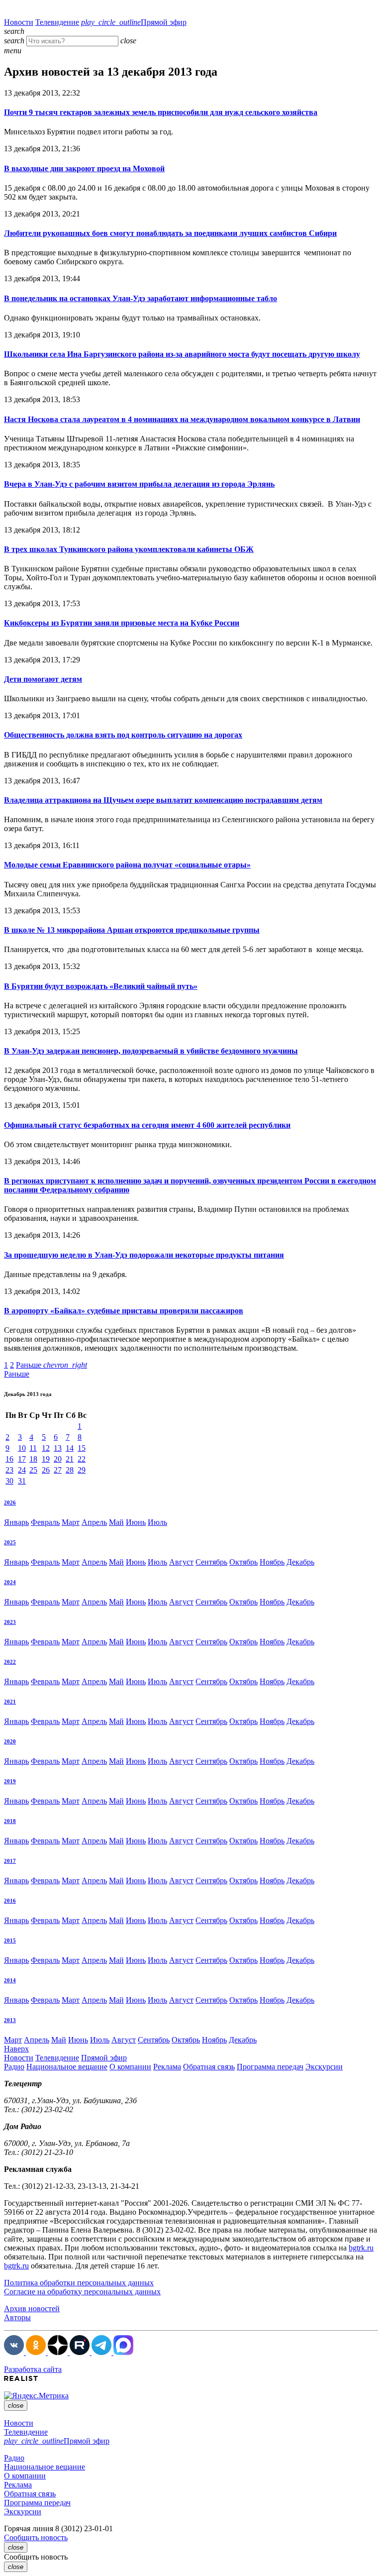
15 (82, 1448)
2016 (10, 1901)
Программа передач (270, 2067)
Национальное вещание (67, 2067)
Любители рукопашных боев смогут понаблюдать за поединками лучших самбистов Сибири (170, 233)
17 (22, 1459)
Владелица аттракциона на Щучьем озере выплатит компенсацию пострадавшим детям (163, 800)
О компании (130, 2067)
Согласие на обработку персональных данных (82, 2292)
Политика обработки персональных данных (79, 2283)
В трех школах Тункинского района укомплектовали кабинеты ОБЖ (129, 549)
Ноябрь (272, 1562)
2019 (10, 1781)
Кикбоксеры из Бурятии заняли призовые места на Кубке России (122, 623)
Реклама (167, 2067)
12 (46, 1448)
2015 (10, 1940)
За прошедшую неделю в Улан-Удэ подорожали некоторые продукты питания (144, 1255)
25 (33, 1470)
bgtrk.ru (361, 2248)
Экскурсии (324, 2067)
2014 (10, 1980)
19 (46, 1459)
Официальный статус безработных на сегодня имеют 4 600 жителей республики (147, 1125)
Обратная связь (209, 2067)
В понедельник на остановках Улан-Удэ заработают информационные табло (141, 298)
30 (9, 1481)
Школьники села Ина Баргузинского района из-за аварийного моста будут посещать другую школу (182, 354)
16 (9, 1459)
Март (71, 1522)
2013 (10, 2020)
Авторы (17, 2317)
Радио (14, 2067)
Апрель (94, 1522)
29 (82, 1470)
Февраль (45, 1522)
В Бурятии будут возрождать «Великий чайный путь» (101, 986)
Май (116, 1522)
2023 (10, 1622)
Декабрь (300, 1562)
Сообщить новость (36, 2537)
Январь (16, 1522)
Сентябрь (211, 1562)
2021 (10, 1702)
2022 (10, 1662)
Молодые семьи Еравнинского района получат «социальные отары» (127, 865)
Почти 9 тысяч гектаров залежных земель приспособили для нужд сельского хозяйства (161, 112)
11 (33, 1448)
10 (22, 1448)
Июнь (136, 1522)
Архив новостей (32, 2308)
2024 (10, 1582)
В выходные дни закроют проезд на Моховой (84, 168)
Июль (157, 1522)
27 (58, 1470)
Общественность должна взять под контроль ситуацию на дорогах (123, 735)
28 (70, 1470)
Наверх (16, 2049)
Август (181, 1562)
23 (9, 1470)
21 (70, 1459)
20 (58, 1459)
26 (46, 1470)
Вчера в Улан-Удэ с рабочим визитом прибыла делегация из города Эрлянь (139, 484)
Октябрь (243, 1562)
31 (22, 1481)
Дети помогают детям (43, 679)
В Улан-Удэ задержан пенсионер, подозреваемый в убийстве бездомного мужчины (151, 1051)
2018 (10, 1821)
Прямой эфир (134, 22)
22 (82, 1459)
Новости (19, 22)
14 (70, 1448)
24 (22, 1470)
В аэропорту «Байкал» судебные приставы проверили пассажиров (124, 1311)
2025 (10, 1542)
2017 (10, 1861)
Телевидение (57, 22)
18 (33, 1459)
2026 (10, 1503)
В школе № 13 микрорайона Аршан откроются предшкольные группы (132, 930)
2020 (10, 1741)
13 (58, 1448)
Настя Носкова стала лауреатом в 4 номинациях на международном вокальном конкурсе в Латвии (182, 419)
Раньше (51, 1365)
